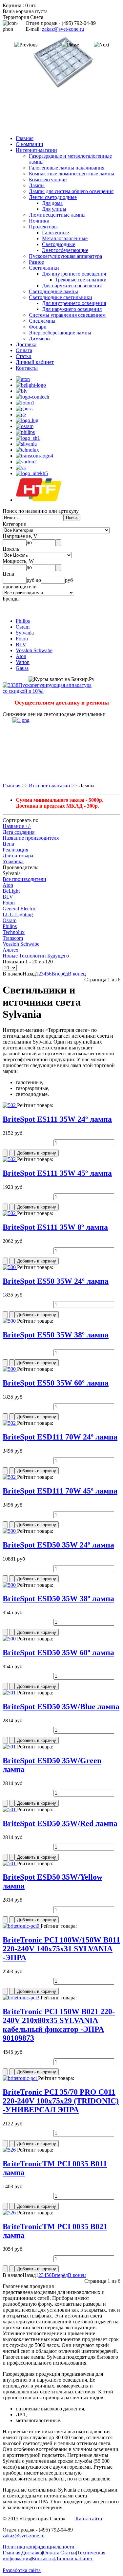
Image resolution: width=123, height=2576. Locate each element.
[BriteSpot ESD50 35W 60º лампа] (10, 1639)
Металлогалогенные (65, 238)
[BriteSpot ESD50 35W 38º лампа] (10, 1585)
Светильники (44, 268)
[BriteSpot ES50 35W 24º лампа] (10, 1267)
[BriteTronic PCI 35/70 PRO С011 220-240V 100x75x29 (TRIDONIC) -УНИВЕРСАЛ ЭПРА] (20, 2078)
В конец (77, 974)
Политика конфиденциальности (39, 2547)
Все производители (24, 879)
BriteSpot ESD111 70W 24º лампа (60, 1437)
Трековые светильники (81, 280)
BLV (21, 644)
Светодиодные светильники (61, 297)
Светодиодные (59, 244)
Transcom (13, 938)
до (29, 542)
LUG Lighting (18, 914)
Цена (8, 844)
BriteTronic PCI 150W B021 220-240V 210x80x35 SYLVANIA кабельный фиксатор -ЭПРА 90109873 (59, 2025)
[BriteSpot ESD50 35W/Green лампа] (10, 1747)
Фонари (38, 327)
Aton (21, 656)
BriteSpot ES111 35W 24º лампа (57, 1119)
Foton (22, 639)
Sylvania (25, 633)
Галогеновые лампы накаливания (67, 168)
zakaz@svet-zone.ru (63, 29)
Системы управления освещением (67, 315)
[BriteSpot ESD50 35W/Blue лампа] (10, 1693)
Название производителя (31, 838)
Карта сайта (89, 2519)
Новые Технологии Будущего (36, 956)
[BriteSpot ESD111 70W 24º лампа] (10, 1423)
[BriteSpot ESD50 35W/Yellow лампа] (10, 1863)
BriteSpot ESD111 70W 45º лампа (60, 1491)
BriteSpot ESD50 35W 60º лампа (58, 1653)
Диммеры (40, 339)
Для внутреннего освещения (74, 274)
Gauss (22, 668)
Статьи (24, 356)
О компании (30, 144)
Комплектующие (48, 179)
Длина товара (18, 856)
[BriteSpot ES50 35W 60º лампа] (10, 1369)
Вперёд (60, 974)
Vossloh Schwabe (34, 650)
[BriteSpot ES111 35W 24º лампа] (10, 1105)
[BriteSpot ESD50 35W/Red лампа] (10, 1809)
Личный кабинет (35, 362)
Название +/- (17, 826)
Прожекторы (43, 227)
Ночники (39, 221)
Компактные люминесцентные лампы (72, 174)
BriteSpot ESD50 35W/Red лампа (60, 1823)
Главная (25, 138)
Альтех (10, 950)
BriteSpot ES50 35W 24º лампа (56, 1281)
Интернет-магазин (36, 150)
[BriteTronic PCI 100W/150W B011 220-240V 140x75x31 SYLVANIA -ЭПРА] (22, 1926)
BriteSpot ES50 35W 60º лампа (56, 1383)
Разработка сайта (22, 2570)
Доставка (26, 344)
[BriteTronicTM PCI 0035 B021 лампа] (10, 2213)
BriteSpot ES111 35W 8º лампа (55, 1227)
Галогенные (55, 233)
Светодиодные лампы (53, 291)
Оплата (24, 350)
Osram (23, 627)
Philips (23, 621)
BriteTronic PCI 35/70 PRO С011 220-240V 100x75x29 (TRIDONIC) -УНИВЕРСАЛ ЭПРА (61, 2101)
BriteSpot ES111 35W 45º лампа (57, 1173)
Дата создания (19, 832)
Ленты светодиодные (53, 197)
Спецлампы (42, 321)
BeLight (11, 891)
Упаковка (13, 861)
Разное (36, 262)
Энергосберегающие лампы (60, 333)
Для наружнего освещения (72, 286)
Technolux (14, 932)
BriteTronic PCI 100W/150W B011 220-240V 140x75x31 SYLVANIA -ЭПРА (61, 1949)
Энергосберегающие (65, 250)
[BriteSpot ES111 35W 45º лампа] (10, 1159)
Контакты (27, 368)
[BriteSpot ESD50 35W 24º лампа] (10, 1531)
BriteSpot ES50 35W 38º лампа (56, 1335)
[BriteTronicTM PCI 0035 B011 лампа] (10, 2150)
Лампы (37, 185)
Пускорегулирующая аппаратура (65, 256)
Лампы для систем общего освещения (71, 191)
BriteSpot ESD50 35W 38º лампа (58, 1599)
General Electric (19, 909)
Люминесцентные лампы (57, 215)
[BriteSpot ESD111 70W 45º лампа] (10, 1477)
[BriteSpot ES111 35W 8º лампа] (10, 1213)
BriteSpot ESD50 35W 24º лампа (58, 1545)
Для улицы (54, 209)
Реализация (15, 850)
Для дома (52, 203)
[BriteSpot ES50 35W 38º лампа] (10, 1321)
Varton (23, 662)
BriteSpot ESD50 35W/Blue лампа (61, 1707)
